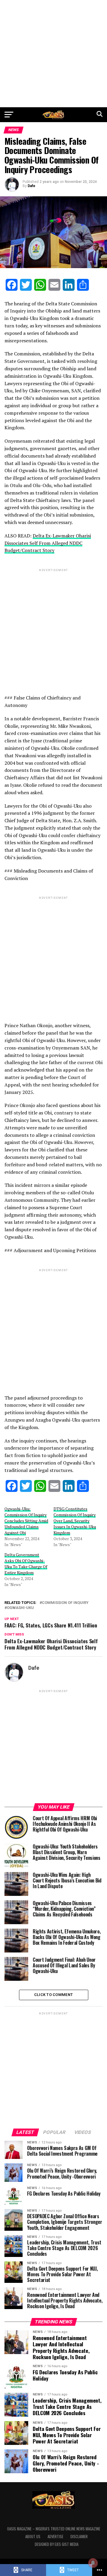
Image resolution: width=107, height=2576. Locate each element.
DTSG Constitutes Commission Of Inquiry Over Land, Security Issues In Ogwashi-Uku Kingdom (75, 1521)
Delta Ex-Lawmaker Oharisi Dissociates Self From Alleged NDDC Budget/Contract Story (48, 543)
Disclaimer (79, 2537)
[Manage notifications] (93, 2563)
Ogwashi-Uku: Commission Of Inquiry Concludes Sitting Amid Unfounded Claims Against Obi (26, 1521)
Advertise (55, 2537)
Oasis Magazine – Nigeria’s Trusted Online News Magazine (54, 2529)
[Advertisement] (53, 54)
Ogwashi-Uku (20, 1608)
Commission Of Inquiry (65, 1603)
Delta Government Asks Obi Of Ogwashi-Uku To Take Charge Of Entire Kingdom (26, 1564)
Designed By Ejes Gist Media (57, 2544)
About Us (33, 2537)
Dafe (32, 186)
